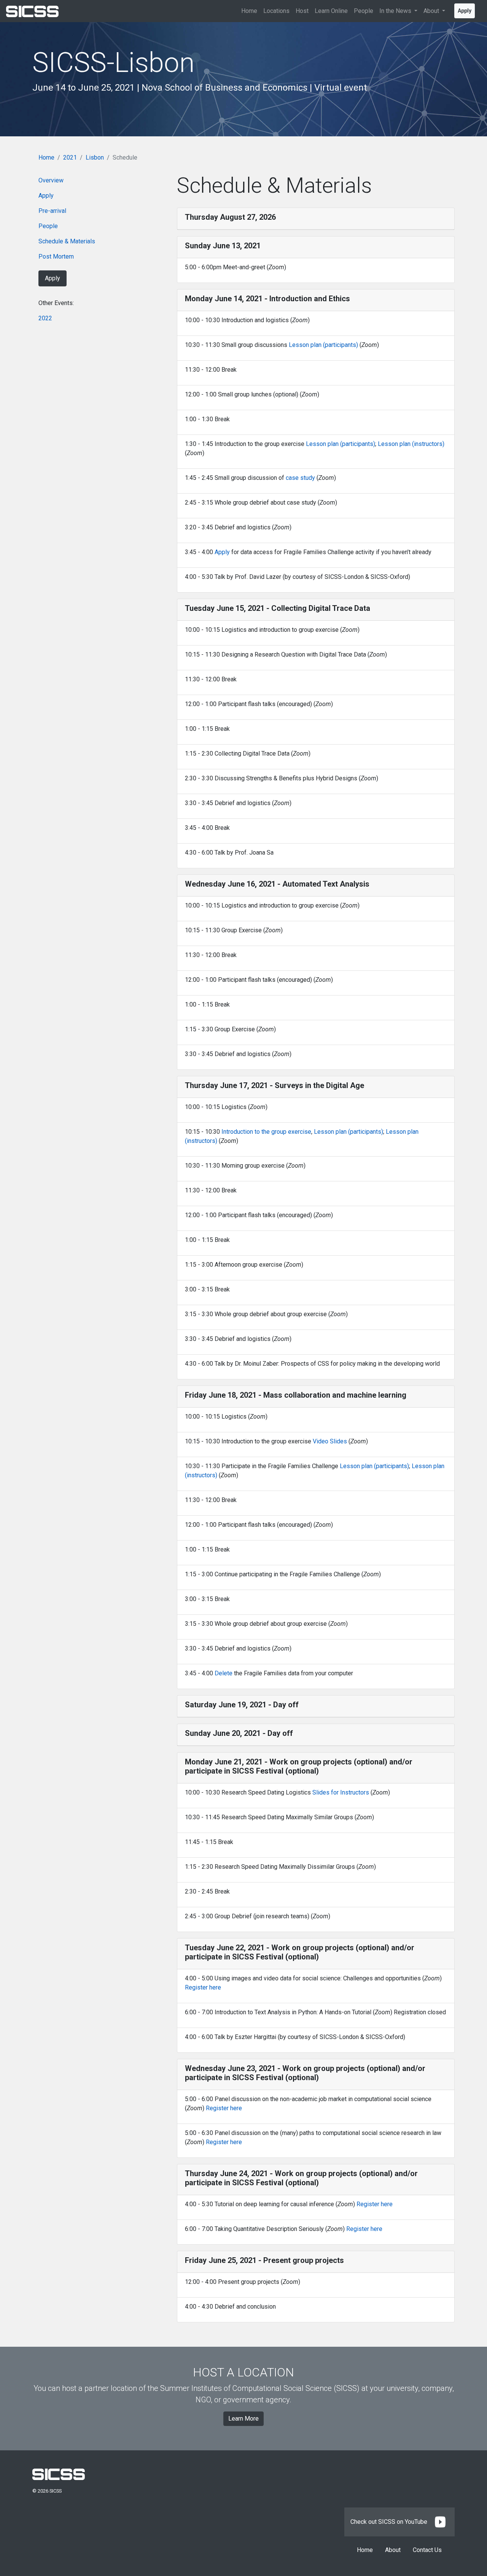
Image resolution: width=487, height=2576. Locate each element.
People (364, 11)
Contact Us (427, 2550)
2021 (70, 157)
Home (249, 11)
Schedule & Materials (67, 241)
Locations (276, 11)
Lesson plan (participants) (323, 345)
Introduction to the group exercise (266, 1132)
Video (321, 1441)
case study (300, 478)
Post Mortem (56, 256)
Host (302, 11)
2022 (45, 318)
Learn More (243, 2419)
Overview (51, 180)
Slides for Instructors (341, 1792)
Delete (224, 1673)
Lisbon (95, 157)
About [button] (432, 11)
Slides (338, 1441)
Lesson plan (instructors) (411, 444)
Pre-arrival (52, 211)
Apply (465, 11)
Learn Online (331, 11)
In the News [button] (396, 11)
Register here (203, 1987)
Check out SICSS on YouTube (390, 2522)
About (393, 2550)
